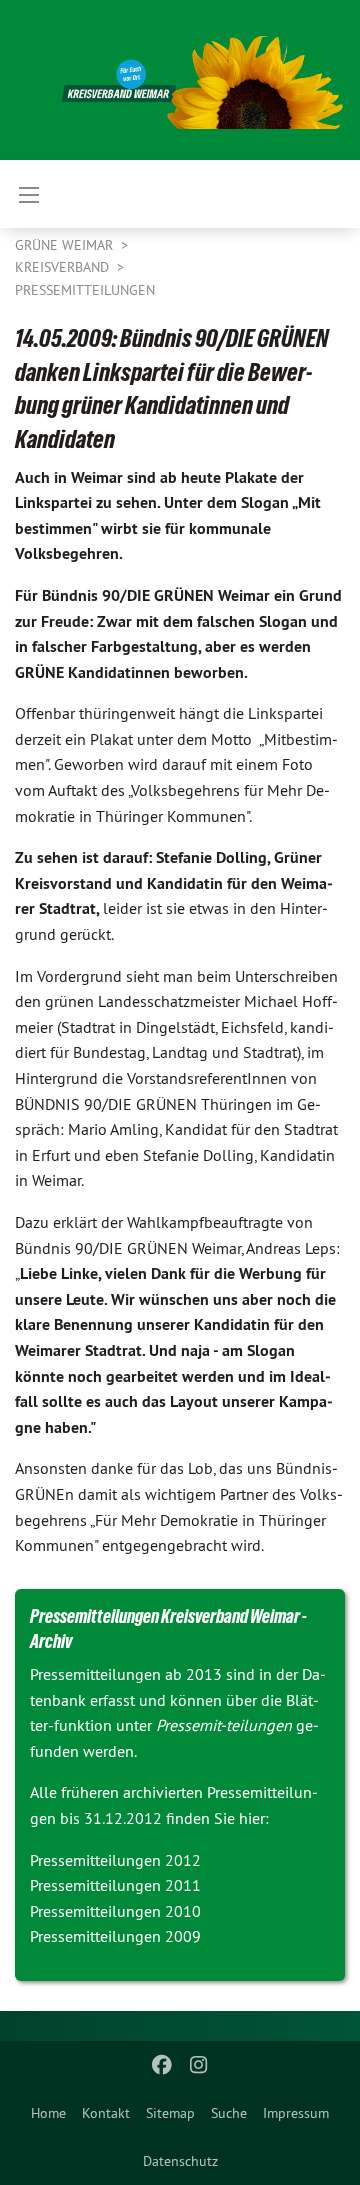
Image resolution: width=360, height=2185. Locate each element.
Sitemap (170, 2113)
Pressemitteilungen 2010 (115, 1911)
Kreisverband (64, 267)
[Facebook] (162, 2065)
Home (48, 2113)
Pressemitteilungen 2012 (115, 1860)
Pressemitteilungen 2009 (115, 1936)
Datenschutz (180, 2161)
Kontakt (106, 2113)
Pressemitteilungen (85, 290)
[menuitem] (48, 2113)
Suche (229, 2113)
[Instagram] (198, 2065)
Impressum (296, 2113)
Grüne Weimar (66, 245)
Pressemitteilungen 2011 (115, 1885)
